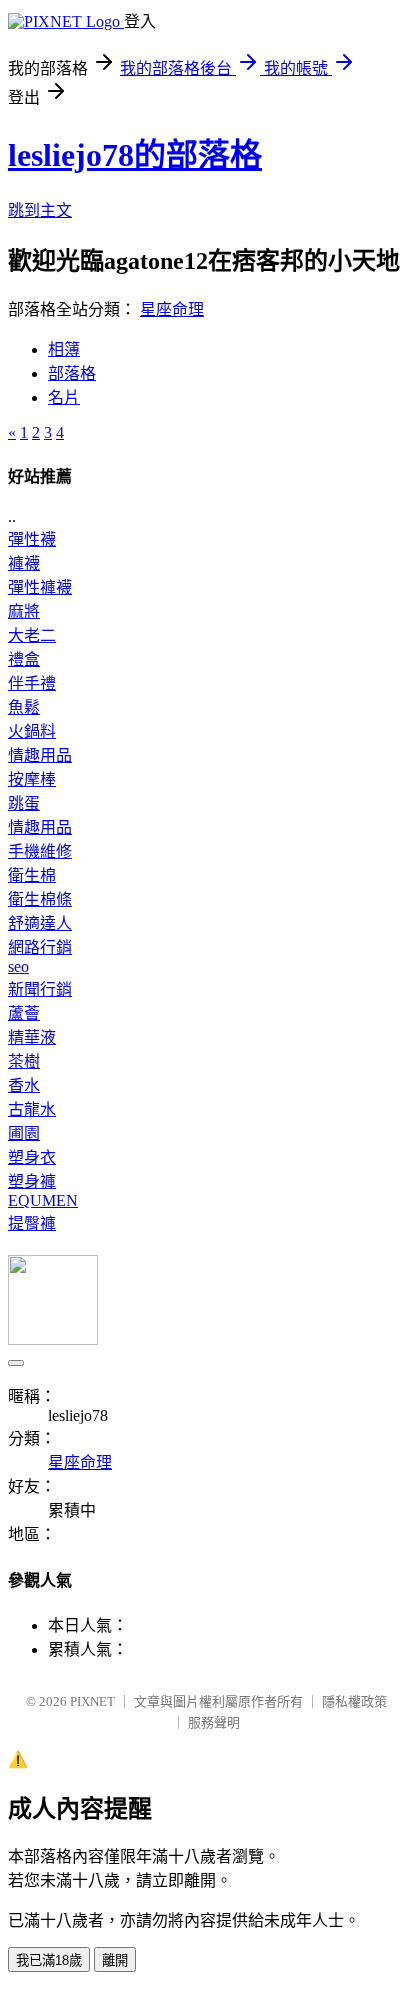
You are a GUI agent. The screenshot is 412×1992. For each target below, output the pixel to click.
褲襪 (24, 563)
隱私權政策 (354, 1701)
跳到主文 (40, 210)
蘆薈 (24, 1013)
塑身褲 (32, 1181)
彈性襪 (32, 539)
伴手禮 (32, 683)
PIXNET (92, 1701)
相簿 (64, 349)
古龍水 (32, 1109)
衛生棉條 (40, 899)
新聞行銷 (40, 989)
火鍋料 (32, 731)
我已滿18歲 (49, 1960)
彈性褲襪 (40, 587)
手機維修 (40, 851)
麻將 (24, 611)
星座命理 (172, 309)
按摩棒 (32, 779)
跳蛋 (24, 803)
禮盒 (24, 659)
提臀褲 (32, 1223)
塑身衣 (32, 1157)
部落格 (72, 373)
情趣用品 (40, 755)
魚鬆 (24, 707)
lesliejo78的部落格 (135, 155)
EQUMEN (43, 1200)
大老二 (32, 635)
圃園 (24, 1133)
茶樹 (24, 1061)
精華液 (32, 1037)
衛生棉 (32, 875)
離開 (115, 1960)
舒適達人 (40, 923)
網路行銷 (40, 947)
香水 (24, 1085)
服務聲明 (214, 1722)
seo (18, 966)
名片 (64, 397)
